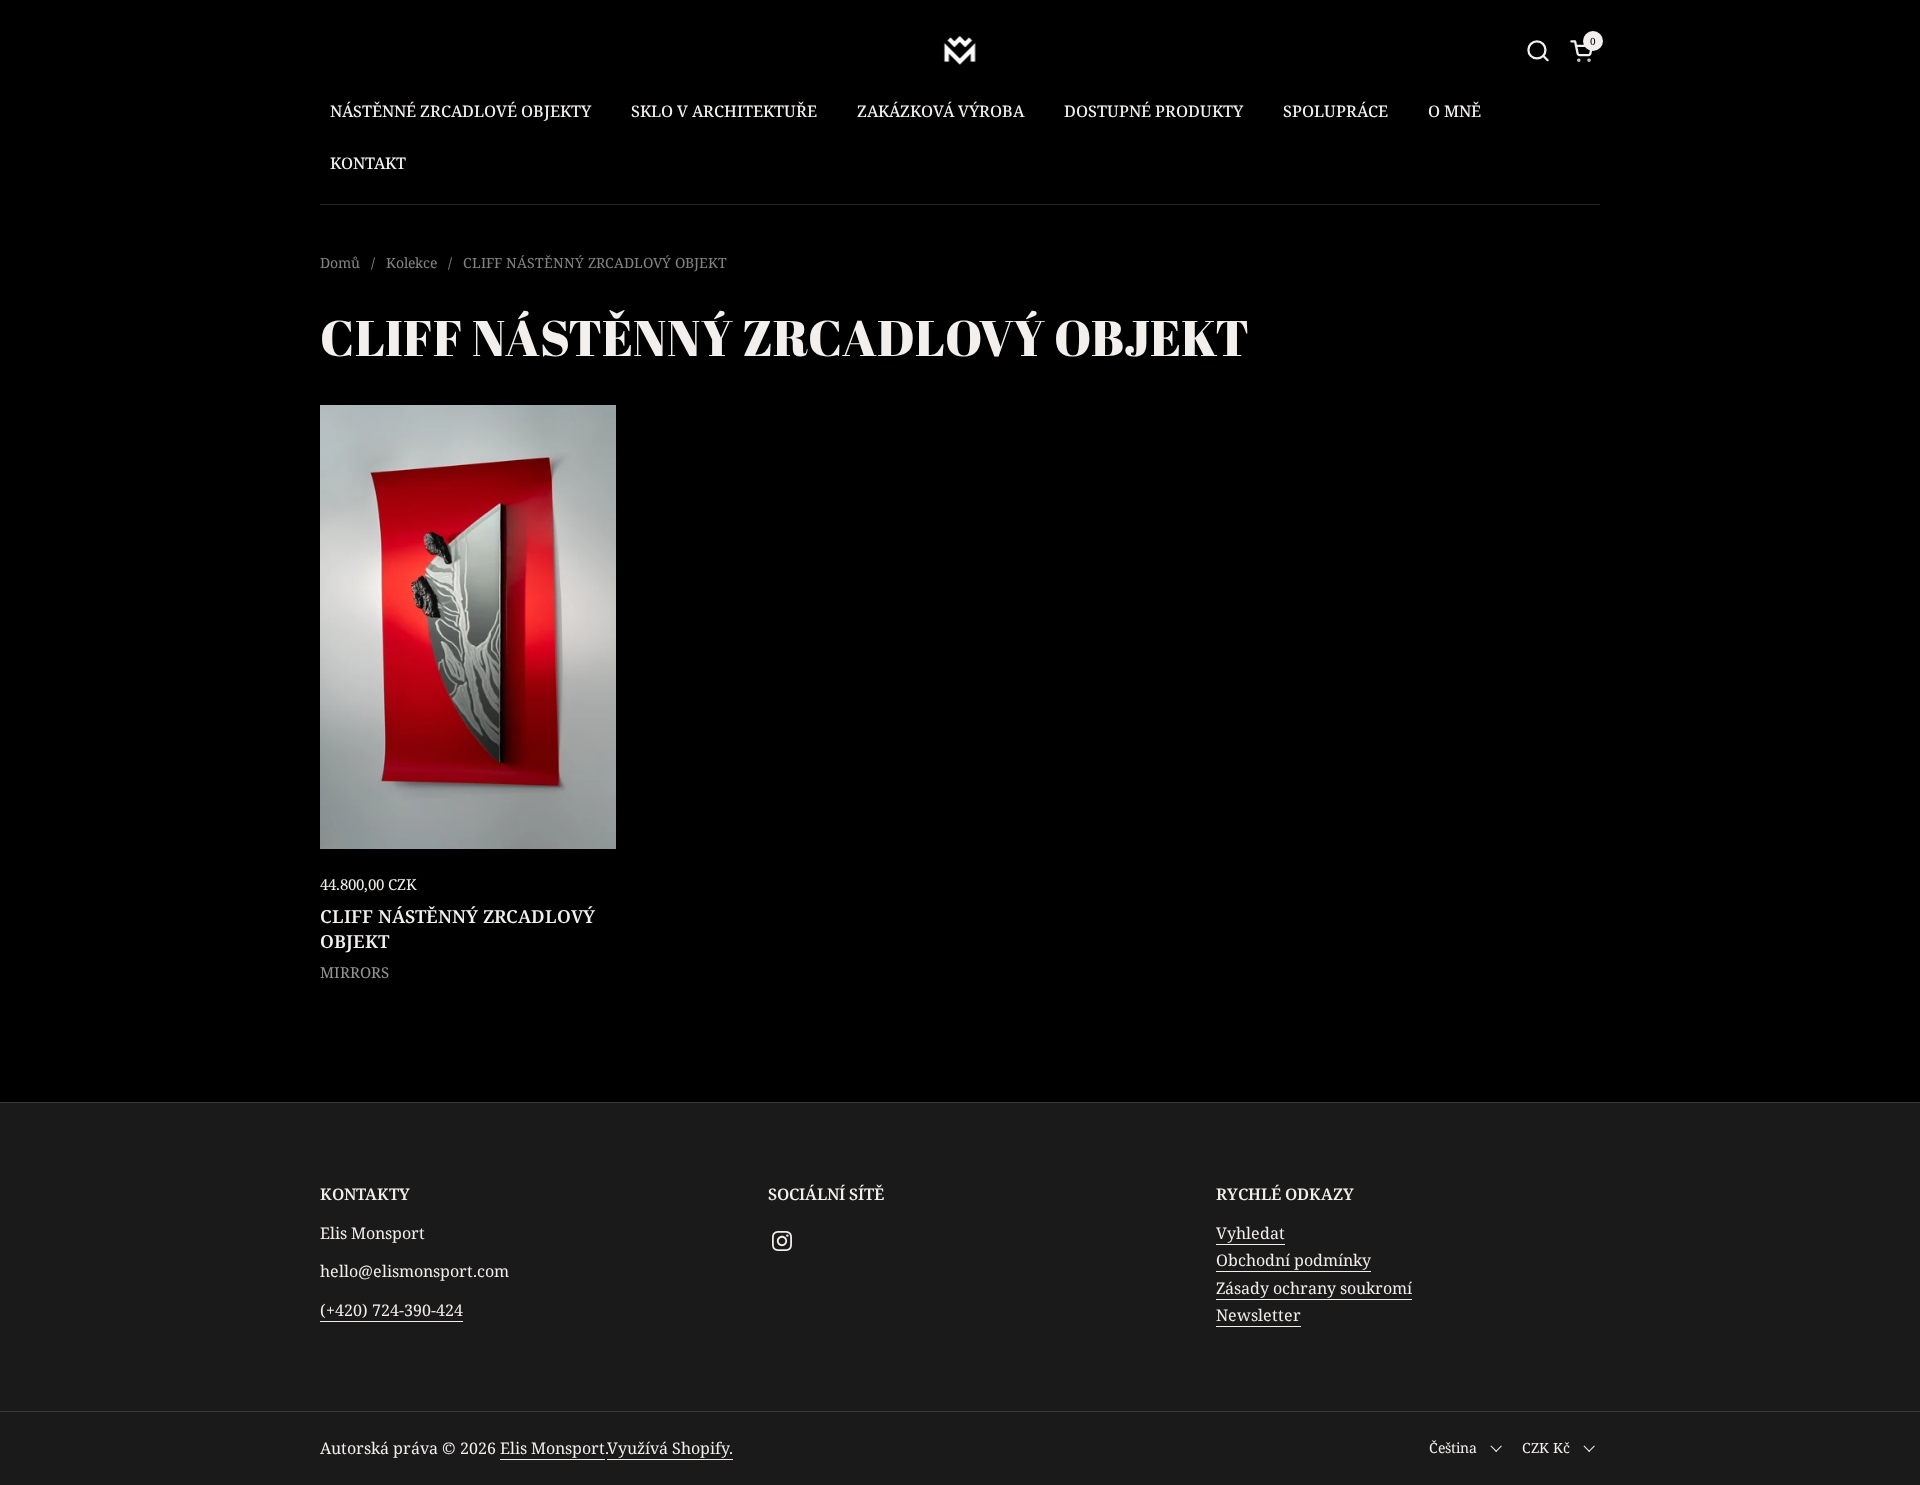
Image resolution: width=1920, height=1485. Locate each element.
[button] (1537, 50)
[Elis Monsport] (960, 50)
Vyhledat (1250, 1233)
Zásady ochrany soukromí (1314, 1288)
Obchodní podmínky (1293, 1260)
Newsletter (1258, 1315)
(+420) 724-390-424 (391, 1310)
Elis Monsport (552, 1448)
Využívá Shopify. (670, 1448)
